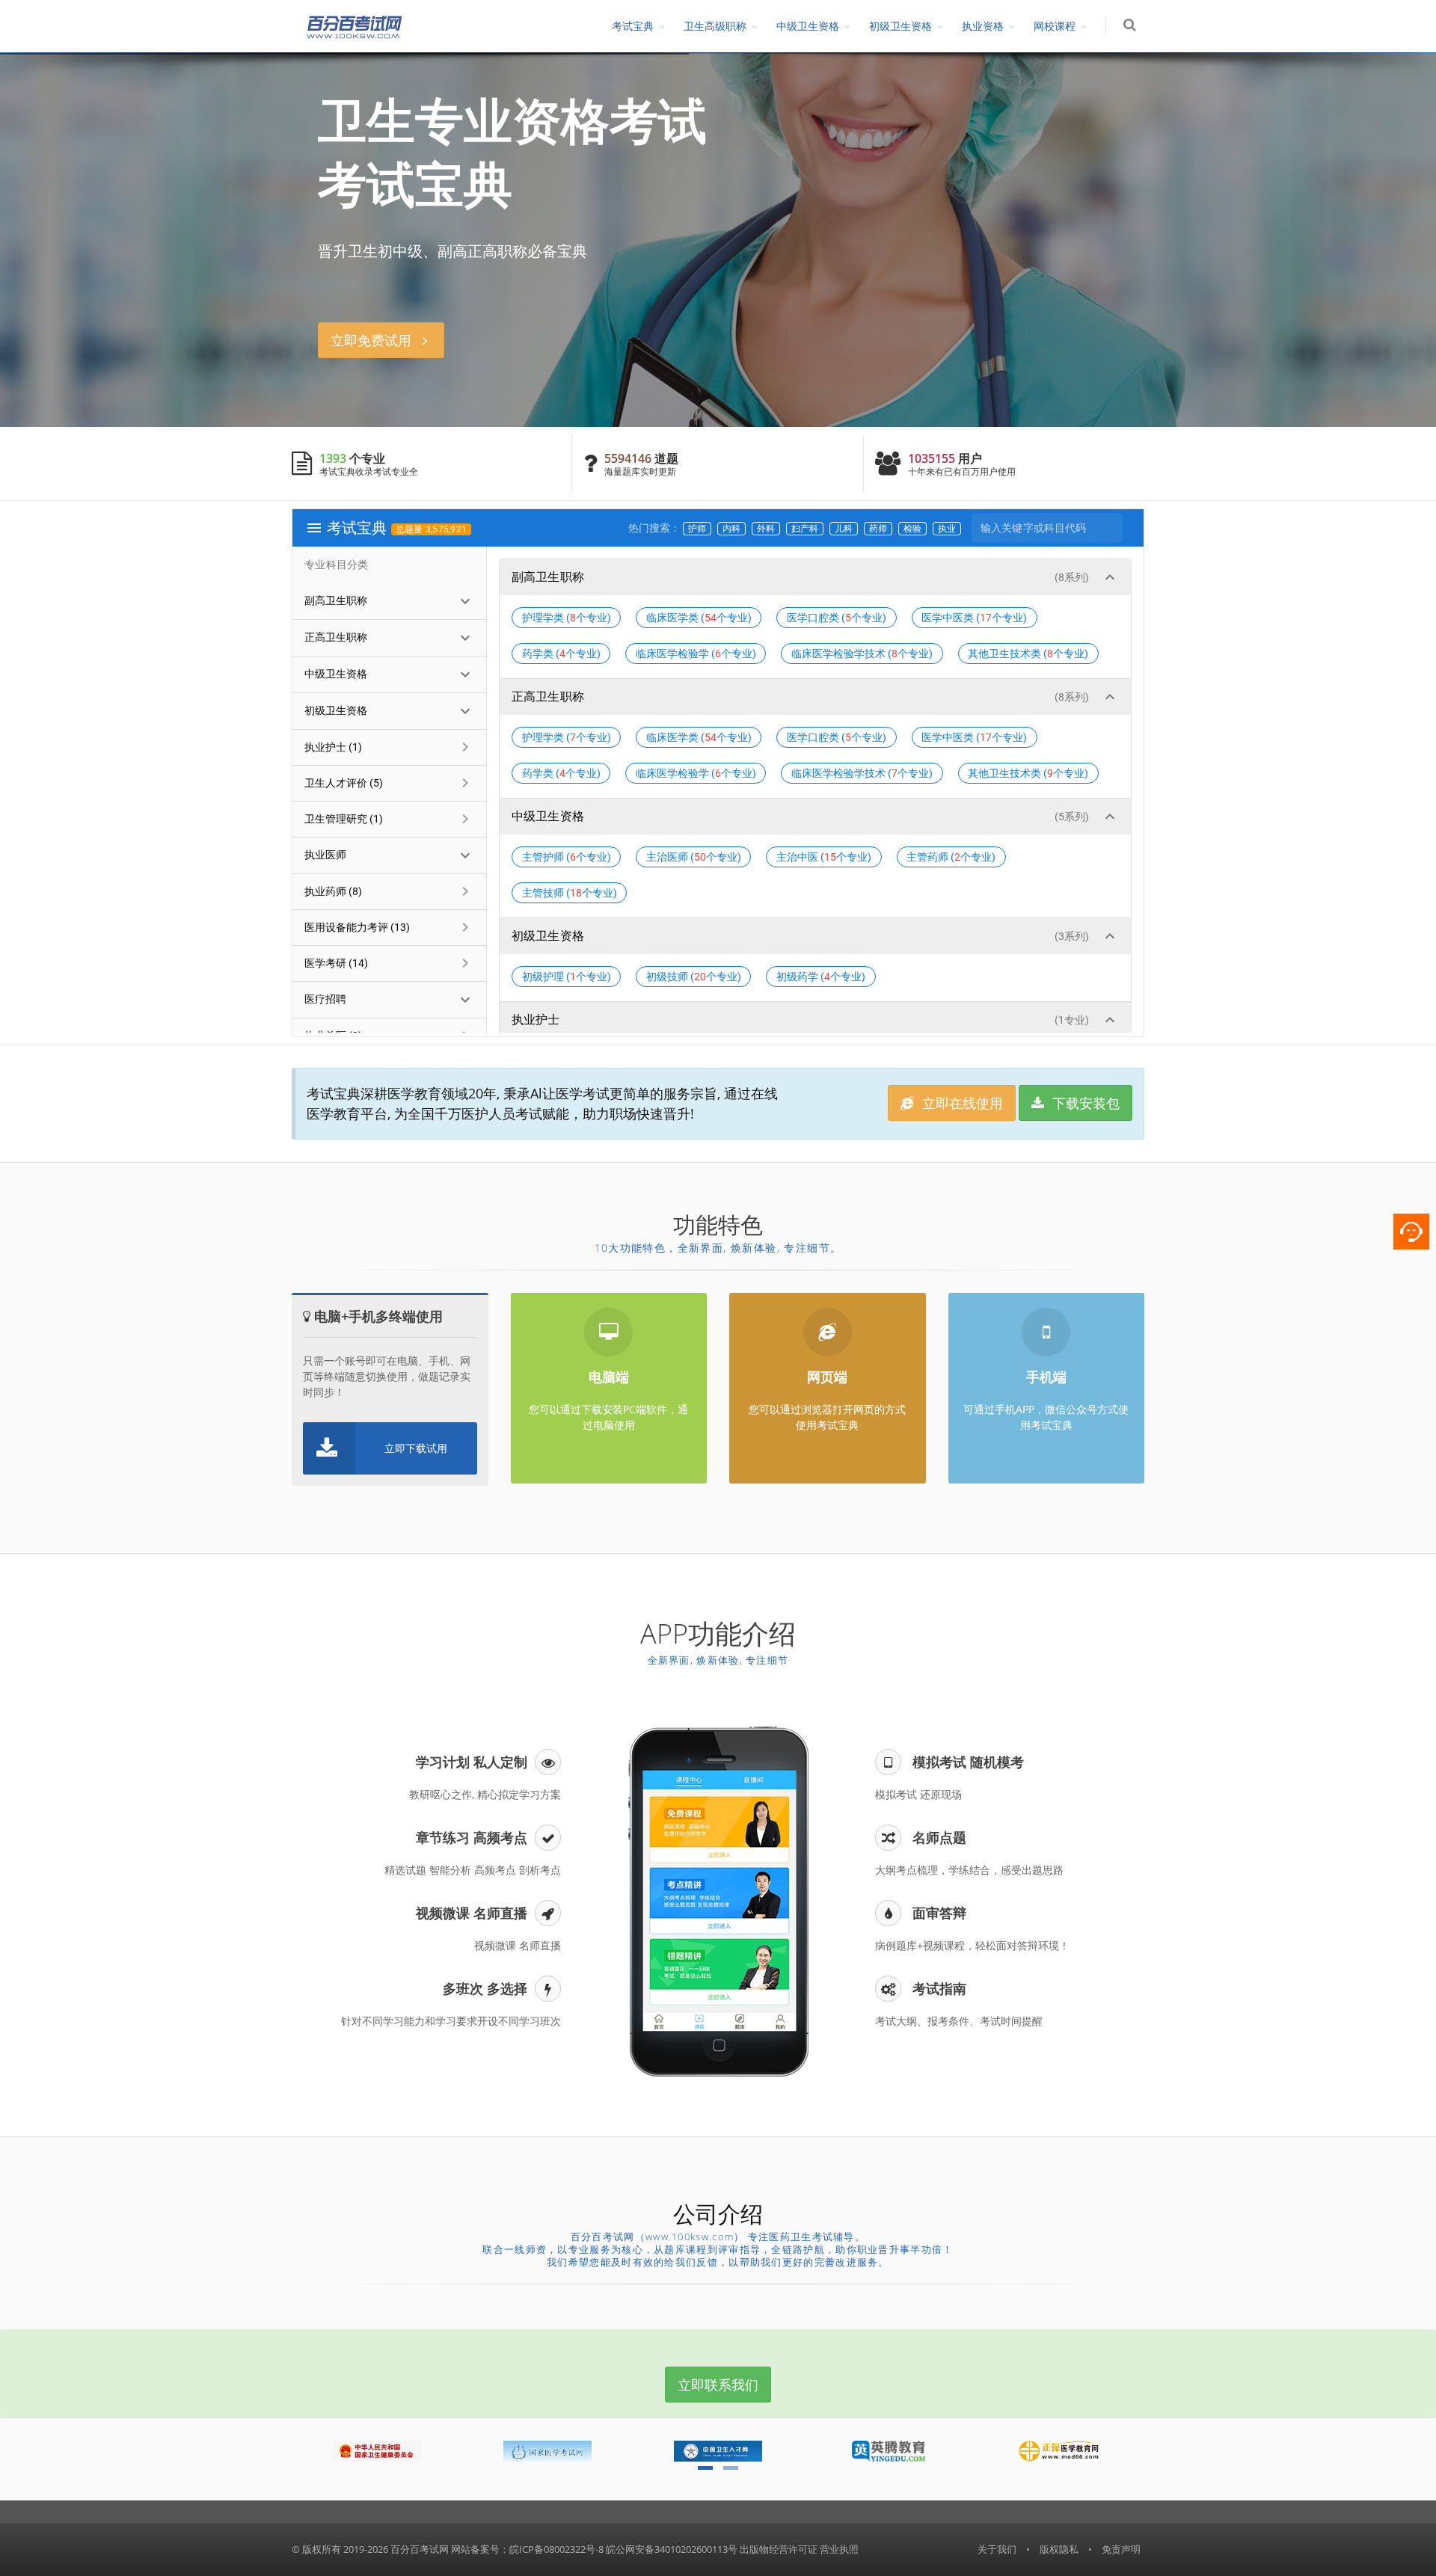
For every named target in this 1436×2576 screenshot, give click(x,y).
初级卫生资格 (900, 26)
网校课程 (1055, 26)
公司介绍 (718, 2214)
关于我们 (997, 2549)
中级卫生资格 (808, 26)
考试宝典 (633, 26)
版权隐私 (1059, 2549)
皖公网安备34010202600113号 (672, 2549)
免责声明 (1121, 2549)
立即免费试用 (377, 340)
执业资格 (983, 26)
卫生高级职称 (715, 26)
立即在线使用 (961, 1103)
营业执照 (839, 2549)
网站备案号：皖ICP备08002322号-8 (527, 2549)
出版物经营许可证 (779, 2549)
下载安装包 (1084, 1103)
